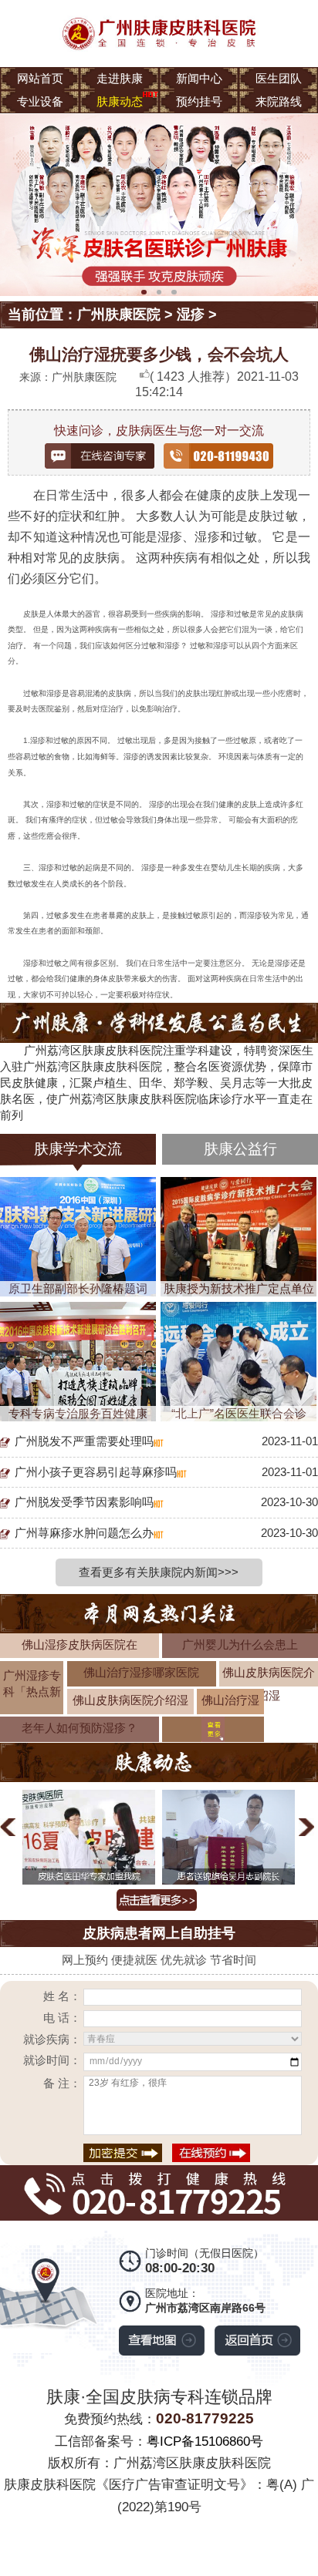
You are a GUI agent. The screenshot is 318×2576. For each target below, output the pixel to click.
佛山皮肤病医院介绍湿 (130, 1700)
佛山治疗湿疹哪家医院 (141, 1672)
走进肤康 (120, 78)
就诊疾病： (52, 2039)
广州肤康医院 (119, 314)
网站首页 (40, 78)
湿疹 (191, 314)
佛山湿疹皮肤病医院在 (79, 1644)
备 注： (62, 2083)
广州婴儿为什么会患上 (240, 1644)
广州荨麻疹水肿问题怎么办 (84, 1533)
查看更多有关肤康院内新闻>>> (159, 1572)
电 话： (62, 2018)
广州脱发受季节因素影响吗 (84, 1502)
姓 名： (62, 1996)
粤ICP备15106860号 (205, 2441)
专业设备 (40, 101)
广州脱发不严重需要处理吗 (84, 1441)
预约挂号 (199, 101)
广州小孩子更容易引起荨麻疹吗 (96, 1472)
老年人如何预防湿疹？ (79, 1728)
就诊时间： (52, 2060)
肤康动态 (120, 101)
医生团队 (279, 78)
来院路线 (279, 101)
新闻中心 (199, 78)
